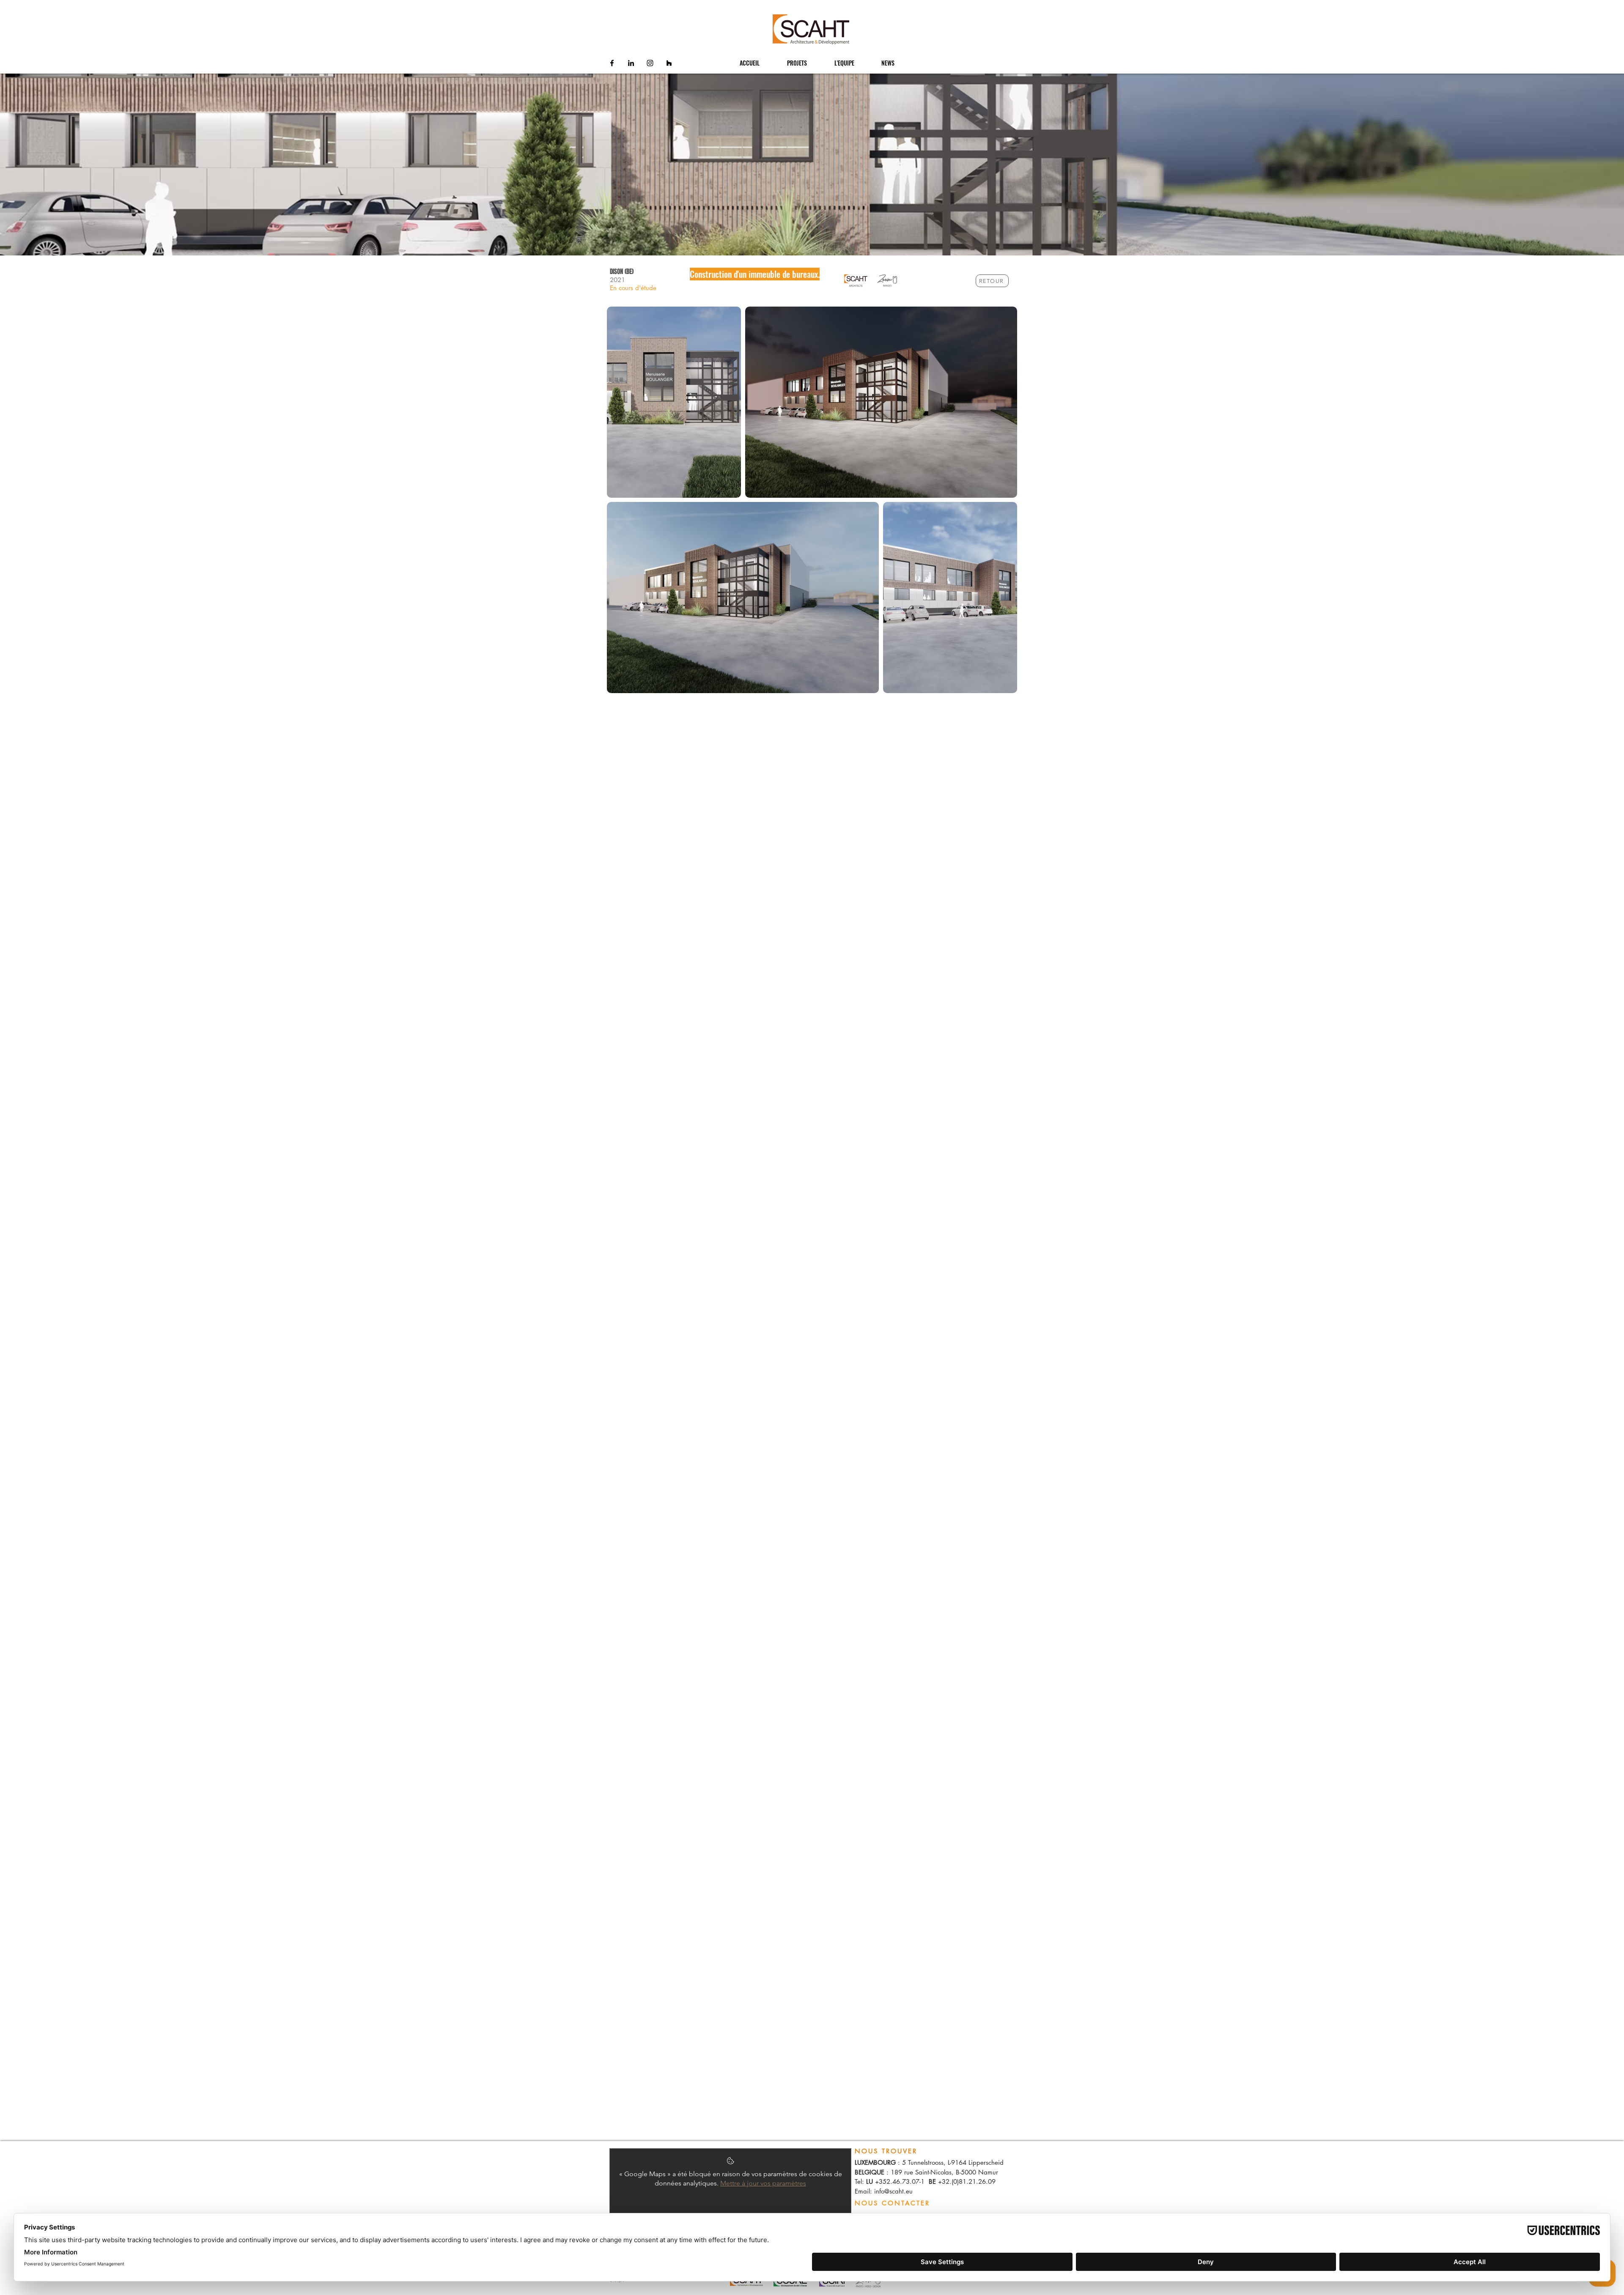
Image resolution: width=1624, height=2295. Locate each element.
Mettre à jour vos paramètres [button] (763, 2183)
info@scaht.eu (893, 2191)
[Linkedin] (631, 63)
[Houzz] (669, 63)
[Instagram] (650, 63)
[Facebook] (612, 63)
